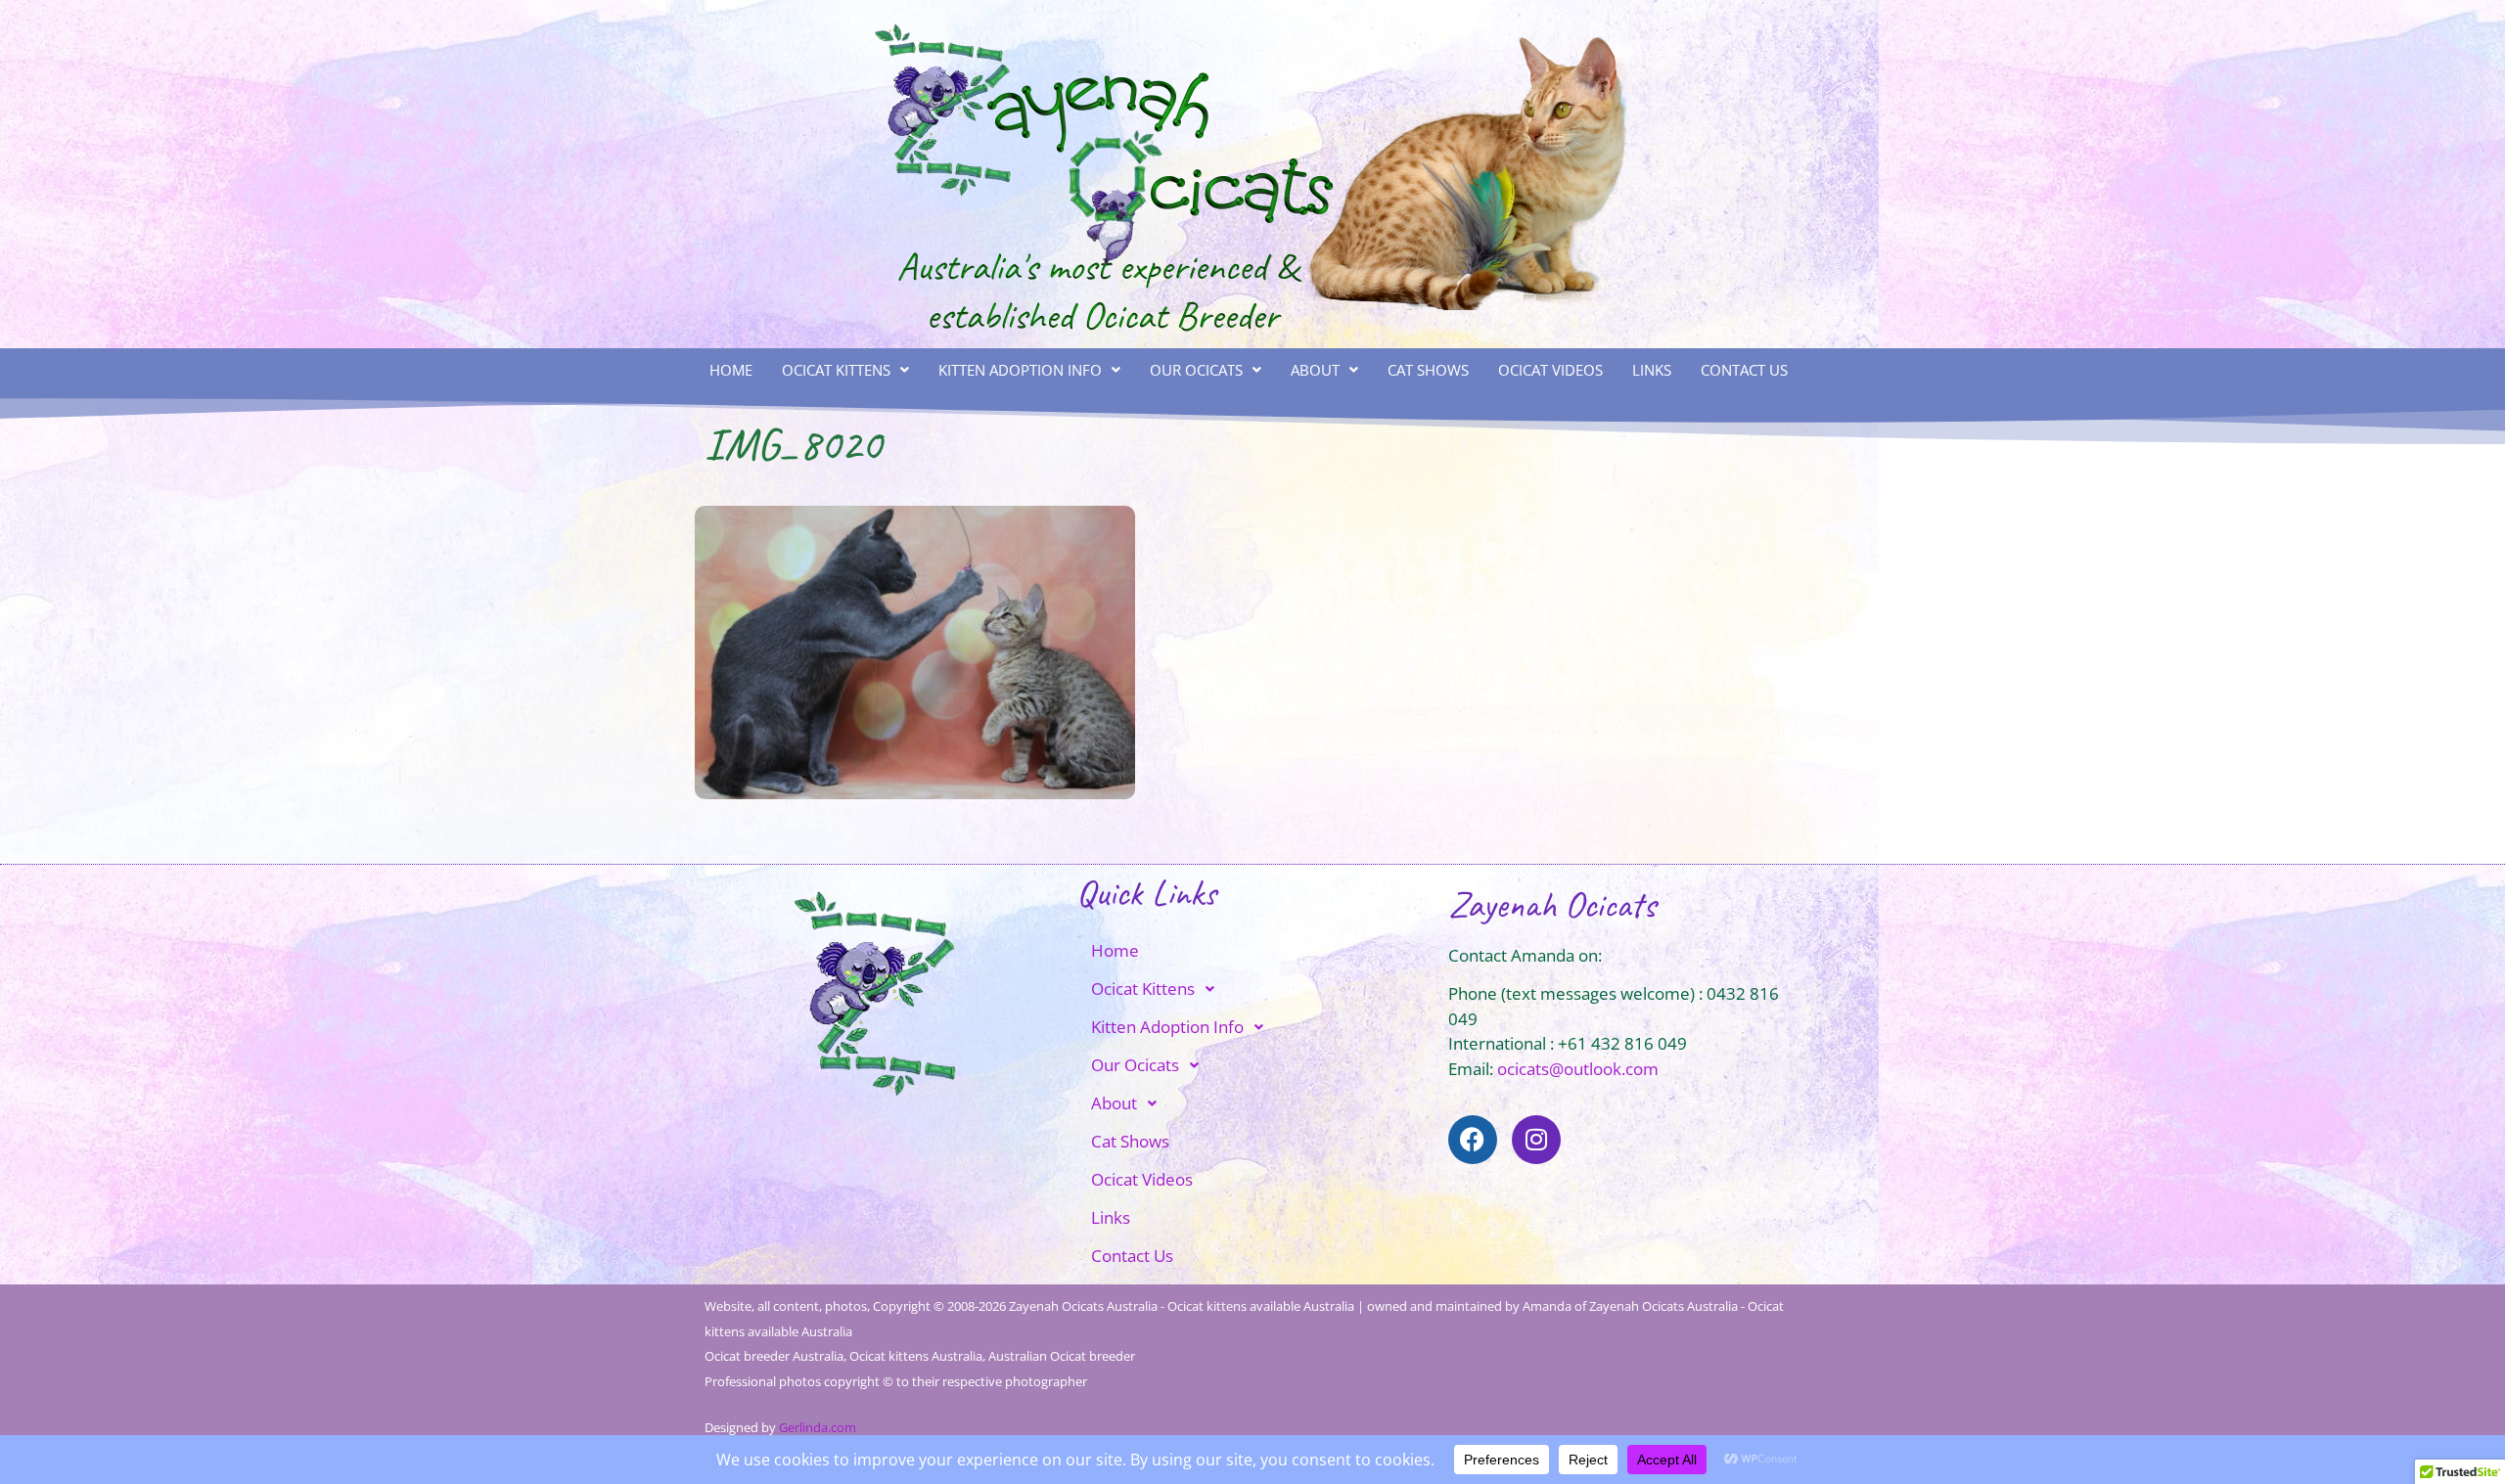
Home (731, 370)
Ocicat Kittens (836, 370)
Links (1652, 370)
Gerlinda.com (818, 1427)
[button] (845, 370)
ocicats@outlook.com (1578, 1069)
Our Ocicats (1196, 370)
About (1315, 370)
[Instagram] (1536, 1140)
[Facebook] (1473, 1140)
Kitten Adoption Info (1020, 370)
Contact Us (1744, 370)
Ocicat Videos (1550, 370)
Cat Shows (1428, 370)
